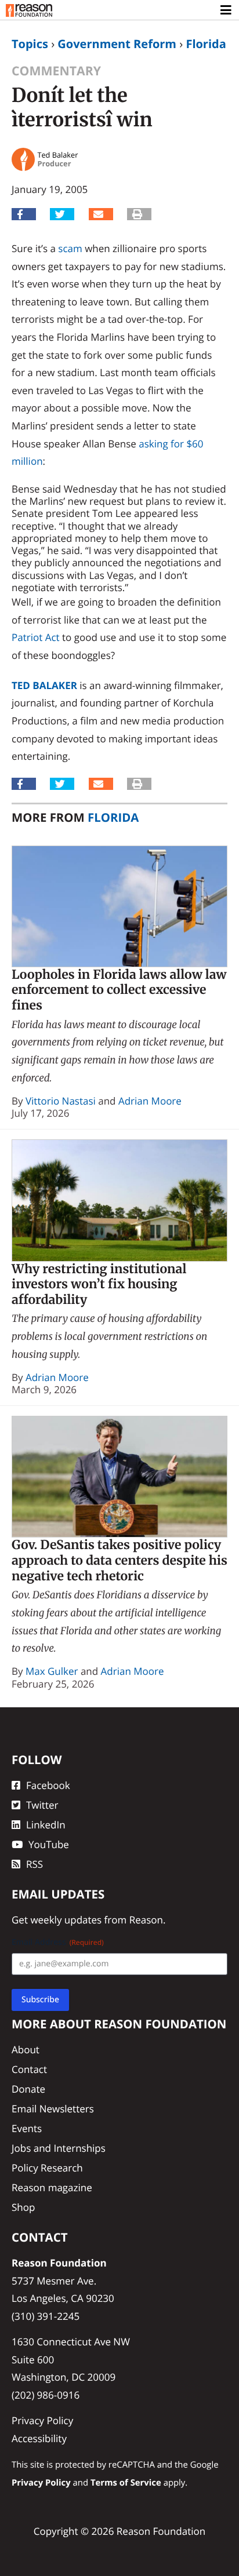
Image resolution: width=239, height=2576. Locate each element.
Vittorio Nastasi (61, 1101)
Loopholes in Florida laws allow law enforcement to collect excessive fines (119, 990)
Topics (30, 44)
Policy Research (47, 2168)
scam (70, 248)
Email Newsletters (53, 2109)
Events (27, 2128)
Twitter (42, 1805)
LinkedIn (46, 1825)
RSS (35, 1864)
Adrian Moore (150, 1101)
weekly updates (66, 1920)
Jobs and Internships (59, 2148)
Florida (206, 44)
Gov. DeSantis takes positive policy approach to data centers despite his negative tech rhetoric (119, 1560)
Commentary (56, 71)
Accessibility (39, 2438)
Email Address (58, 1942)
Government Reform (117, 44)
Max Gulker (52, 1671)
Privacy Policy (42, 2420)
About (26, 2049)
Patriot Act (36, 637)
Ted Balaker (44, 685)
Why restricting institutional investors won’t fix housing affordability (99, 1284)
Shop (23, 2207)
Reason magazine (52, 2187)
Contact (29, 2069)
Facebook (48, 1785)
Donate (28, 2089)
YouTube (49, 1844)
